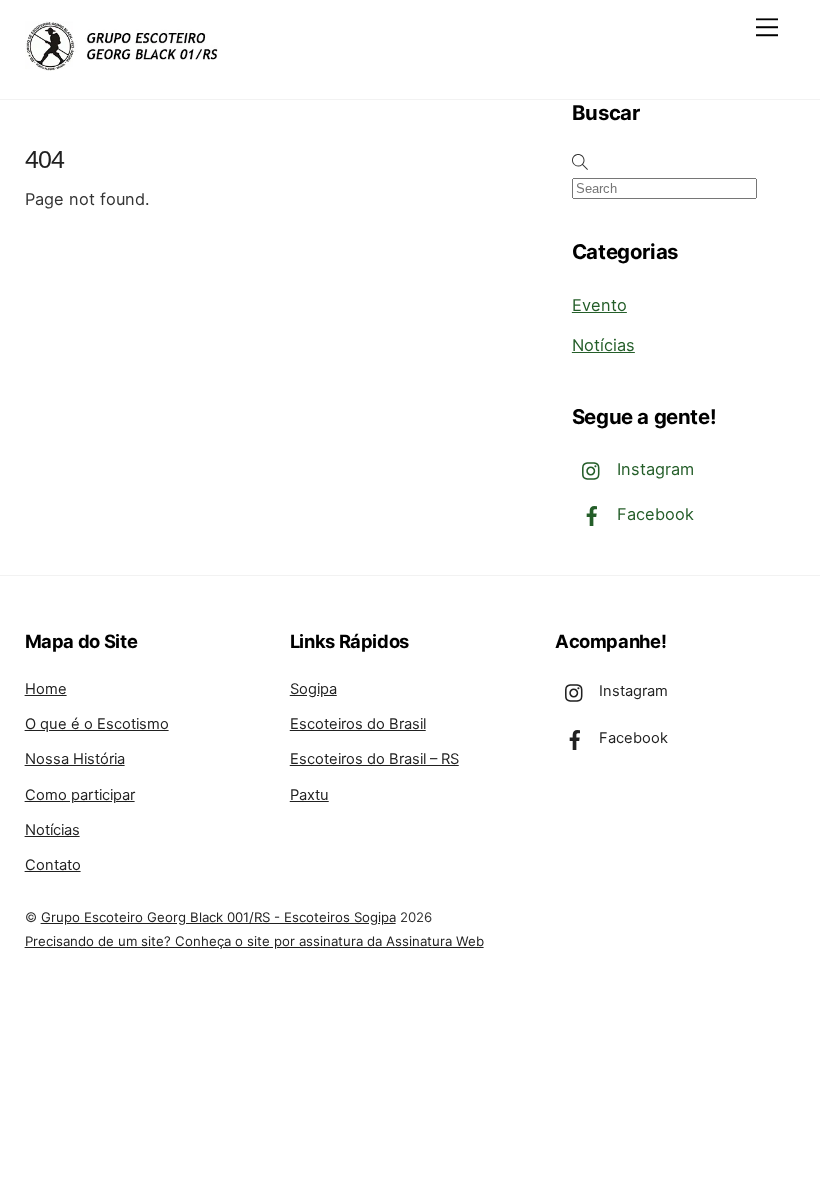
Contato (53, 865)
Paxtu (309, 795)
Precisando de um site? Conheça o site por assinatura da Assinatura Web (254, 941)
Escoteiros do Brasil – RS (374, 759)
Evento (599, 305)
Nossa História (75, 759)
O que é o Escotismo (97, 724)
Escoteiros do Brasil (358, 724)
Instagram (653, 469)
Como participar (80, 795)
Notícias (603, 345)
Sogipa (313, 689)
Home (46, 689)
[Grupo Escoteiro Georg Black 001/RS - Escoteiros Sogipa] (125, 62)
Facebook (653, 514)
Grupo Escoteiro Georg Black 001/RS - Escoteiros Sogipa (218, 917)
